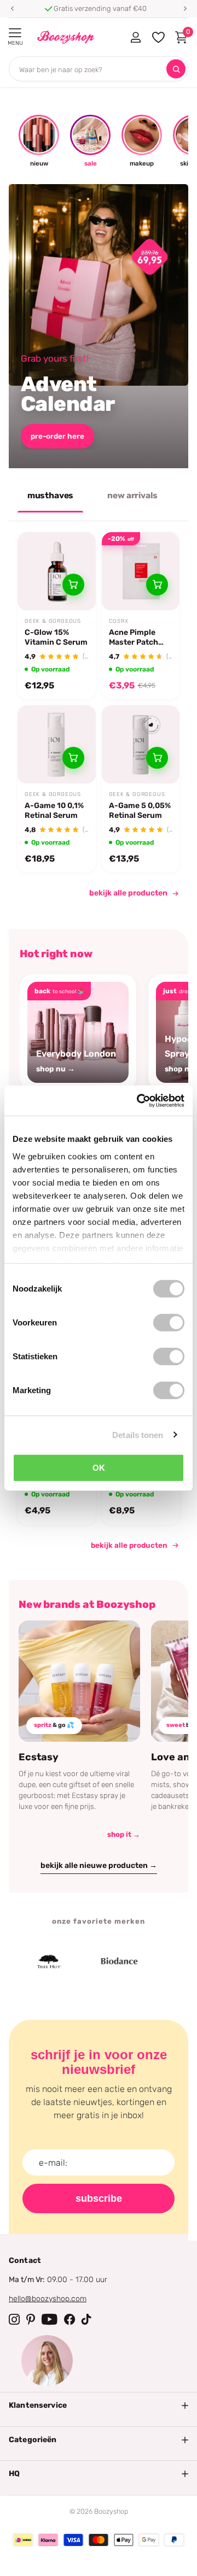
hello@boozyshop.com (48, 2299)
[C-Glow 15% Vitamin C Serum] (57, 571)
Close (99, 2406)
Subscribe (99, 2198)
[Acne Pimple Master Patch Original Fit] (141, 571)
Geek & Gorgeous (53, 621)
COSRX (119, 621)
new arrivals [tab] (132, 496)
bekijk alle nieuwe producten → (99, 1865)
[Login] (135, 37)
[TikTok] (86, 2319)
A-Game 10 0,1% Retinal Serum (54, 810)
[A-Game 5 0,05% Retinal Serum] (141, 744)
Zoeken (176, 69)
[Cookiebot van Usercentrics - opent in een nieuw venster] (139, 1100)
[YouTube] (50, 2319)
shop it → (124, 1834)
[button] (12, 9)
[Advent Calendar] (99, 326)
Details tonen (138, 1434)
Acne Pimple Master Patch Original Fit (134, 638)
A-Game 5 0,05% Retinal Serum (140, 810)
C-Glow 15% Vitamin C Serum (56, 637)
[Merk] (100, 1961)
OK (99, 1468)
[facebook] (69, 2319)
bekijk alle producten (128, 893)
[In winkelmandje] (73, 585)
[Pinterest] (31, 2319)
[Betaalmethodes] (23, 2540)
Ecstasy (39, 1757)
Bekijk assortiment (15, 33)
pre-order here (57, 436)
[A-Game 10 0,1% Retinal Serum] (57, 744)
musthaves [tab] (51, 496)
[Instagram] (14, 2319)
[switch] (169, 1323)
